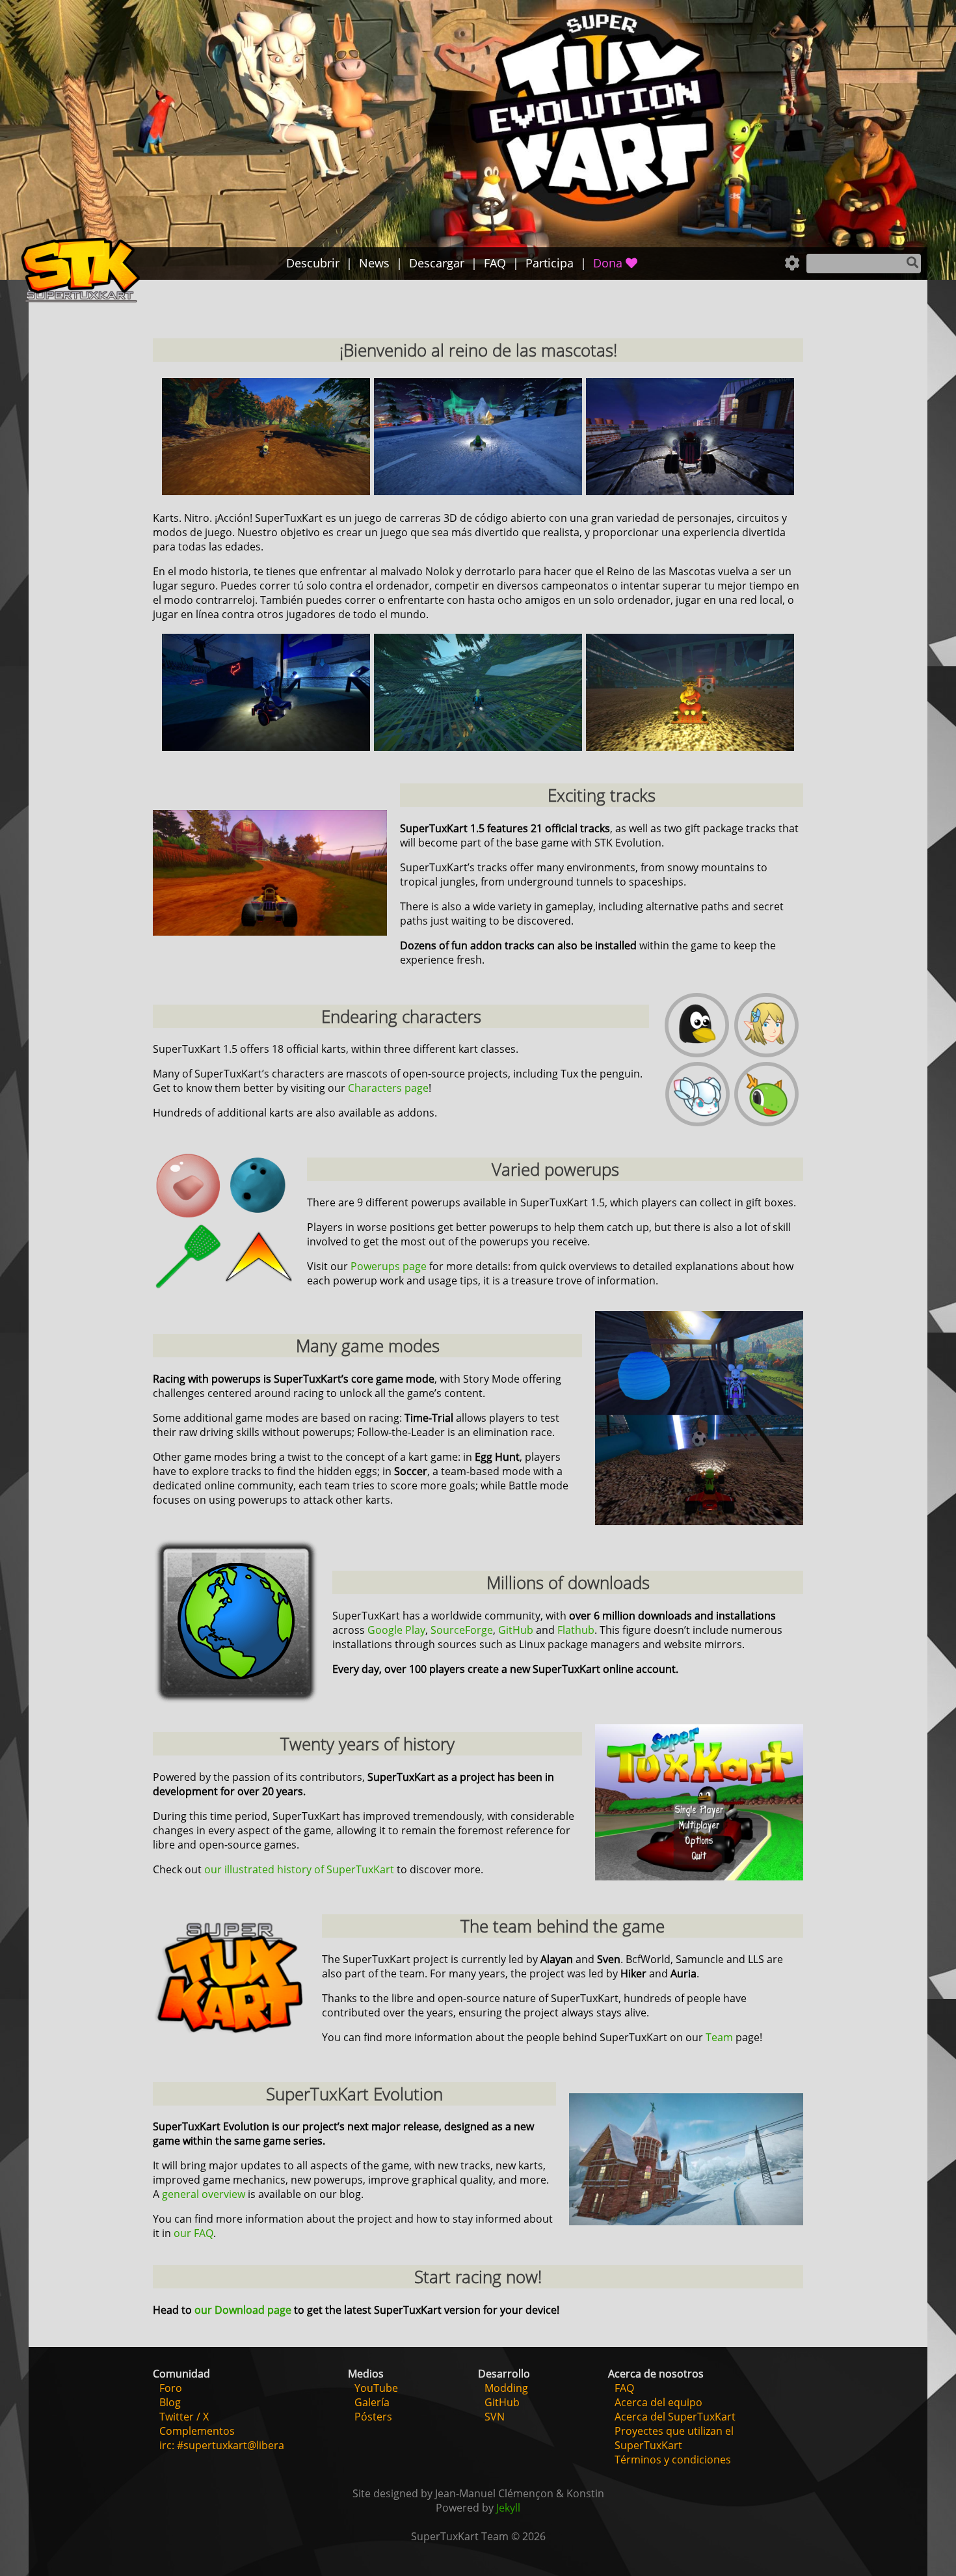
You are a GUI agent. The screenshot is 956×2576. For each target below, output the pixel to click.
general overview (204, 2194)
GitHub (516, 1630)
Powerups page (389, 1266)
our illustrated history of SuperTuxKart (299, 1869)
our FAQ (193, 2233)
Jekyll (508, 2508)
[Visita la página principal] (81, 272)
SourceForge (462, 1630)
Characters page (388, 1088)
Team (719, 2037)
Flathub (576, 1630)
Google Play (396, 1630)
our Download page (243, 2310)
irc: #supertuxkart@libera (222, 2445)
